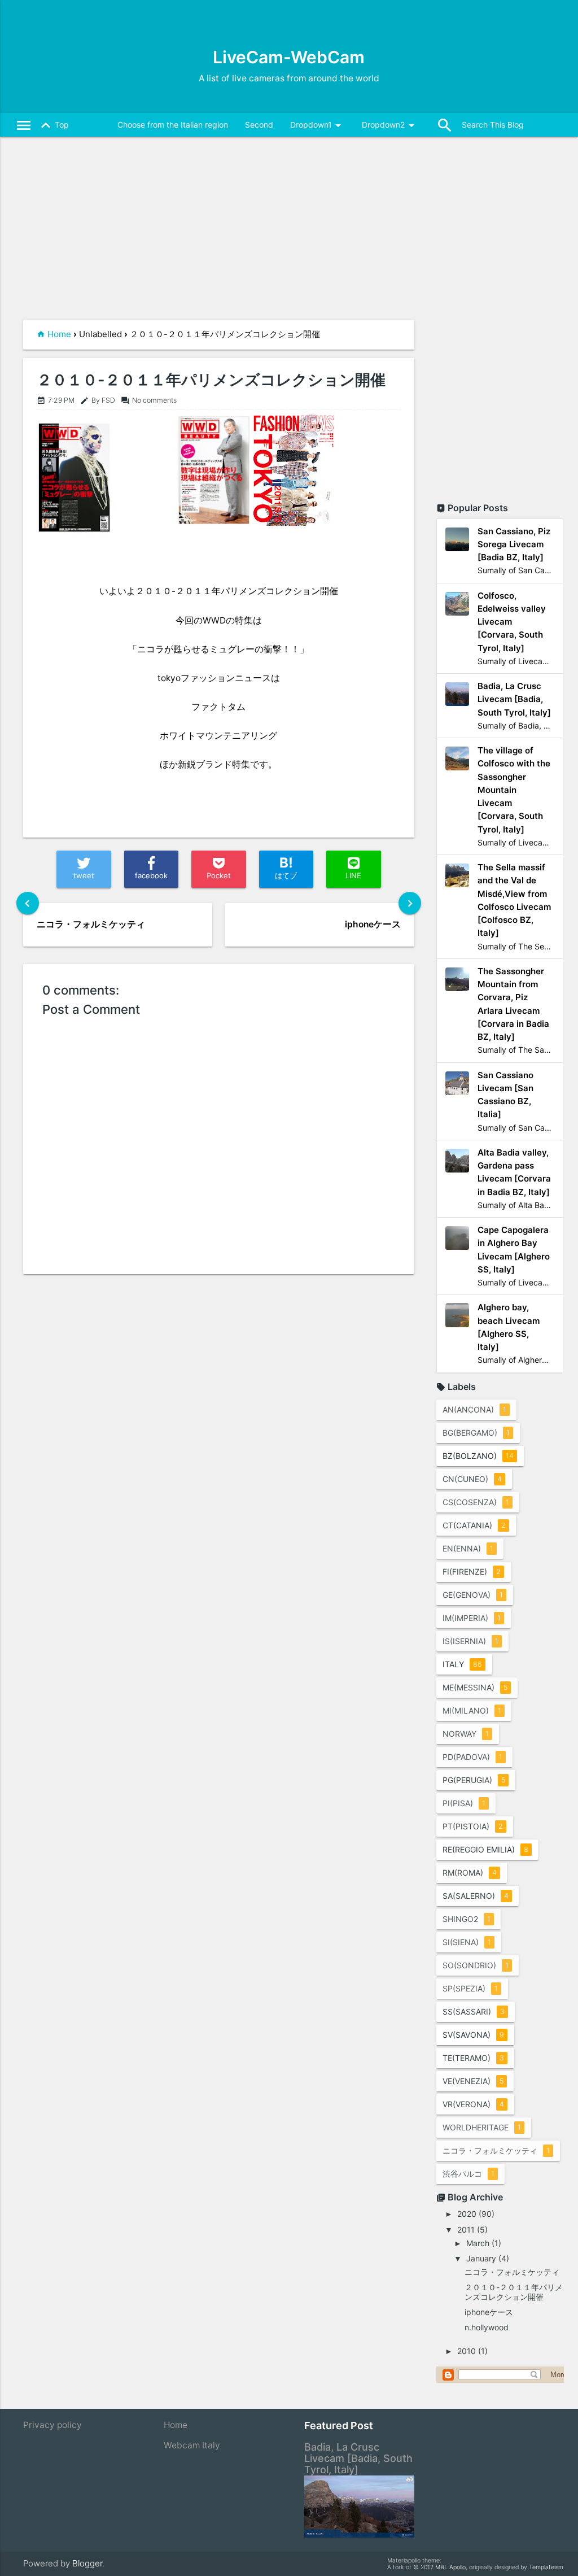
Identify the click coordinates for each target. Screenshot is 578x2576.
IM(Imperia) (472, 1618)
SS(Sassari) (474, 2011)
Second (259, 125)
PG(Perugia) (474, 1780)
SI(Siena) (467, 1942)
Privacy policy (52, 2425)
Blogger (87, 2563)
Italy (462, 1664)
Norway (466, 1734)
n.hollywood (491, 2327)
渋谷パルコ (468, 2174)
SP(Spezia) (470, 1988)
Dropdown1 (318, 125)
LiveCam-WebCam (289, 57)
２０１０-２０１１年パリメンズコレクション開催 (211, 380)
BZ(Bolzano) (478, 1456)
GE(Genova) (473, 1595)
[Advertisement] (219, 235)
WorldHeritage (482, 2127)
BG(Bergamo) (476, 1433)
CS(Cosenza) (476, 1502)
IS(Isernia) (470, 1641)
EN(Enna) (468, 1548)
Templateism (546, 2567)
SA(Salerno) (476, 1896)
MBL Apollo (450, 2567)
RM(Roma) (470, 1873)
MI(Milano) (472, 1710)
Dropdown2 (390, 125)
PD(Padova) (472, 1757)
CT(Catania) (474, 1525)
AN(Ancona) (474, 1409)
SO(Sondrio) (476, 1965)
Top (53, 125)
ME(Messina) (475, 1687)
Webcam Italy (192, 2445)
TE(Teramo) (473, 2058)
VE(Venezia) (473, 2081)
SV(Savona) (473, 2035)
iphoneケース (489, 2312)
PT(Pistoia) (473, 1826)
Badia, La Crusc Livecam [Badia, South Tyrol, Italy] (358, 2458)
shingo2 (467, 1919)
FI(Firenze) (472, 1572)
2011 (466, 2230)
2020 (467, 2214)
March (478, 2243)
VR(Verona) (473, 2104)
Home (59, 334)
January (481, 2258)
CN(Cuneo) (472, 1479)
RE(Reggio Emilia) (485, 1849)
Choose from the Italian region (173, 125)
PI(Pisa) (464, 1803)
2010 (467, 2351)
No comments (149, 400)
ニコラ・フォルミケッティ (496, 2150)
